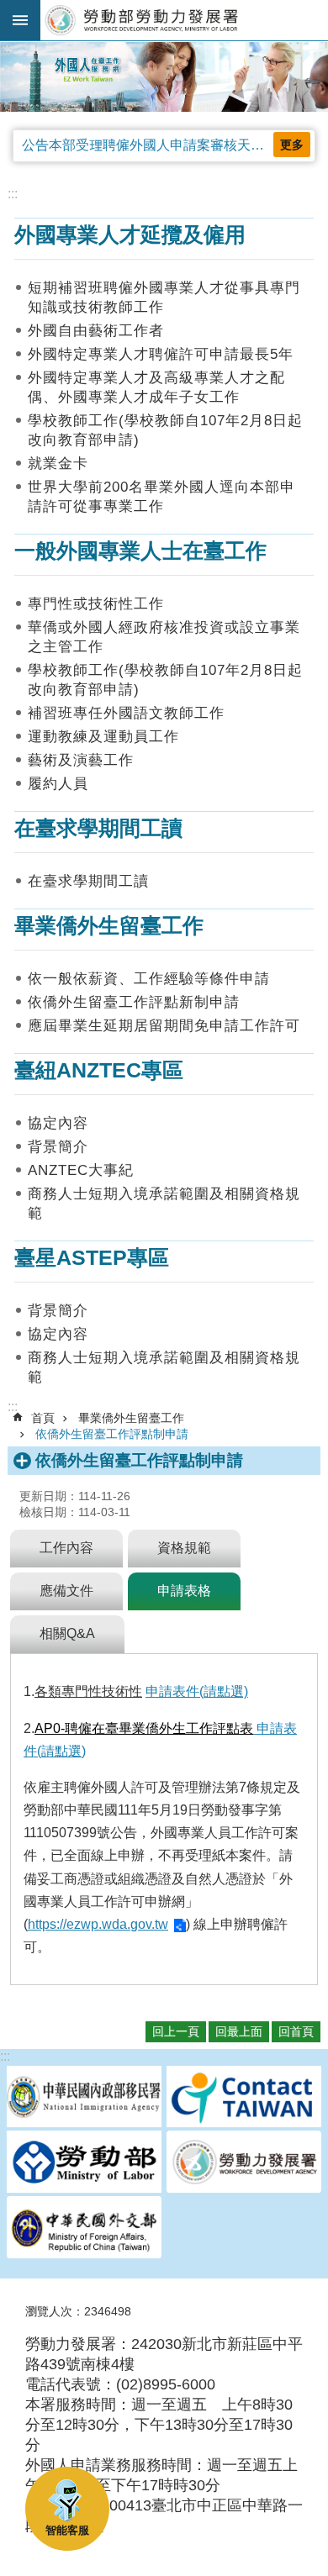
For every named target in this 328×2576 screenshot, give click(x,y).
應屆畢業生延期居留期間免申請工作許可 (164, 1026)
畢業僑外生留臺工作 (131, 1418)
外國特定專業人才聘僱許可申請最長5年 (161, 354)
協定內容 (58, 1123)
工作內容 (66, 1548)
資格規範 (184, 1548)
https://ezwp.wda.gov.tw (98, 1924)
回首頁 (296, 2031)
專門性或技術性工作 (96, 604)
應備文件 (66, 1591)
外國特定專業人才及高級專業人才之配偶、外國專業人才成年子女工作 (156, 387)
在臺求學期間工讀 (88, 881)
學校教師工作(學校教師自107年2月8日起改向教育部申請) (165, 430)
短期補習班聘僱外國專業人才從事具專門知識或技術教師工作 (164, 298)
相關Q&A (67, 1633)
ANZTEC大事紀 (81, 1170)
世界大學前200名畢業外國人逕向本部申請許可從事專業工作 (161, 497)
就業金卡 (58, 464)
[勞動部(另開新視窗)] (84, 2163)
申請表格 (184, 1591)
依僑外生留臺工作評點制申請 (112, 1434)
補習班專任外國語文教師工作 (126, 713)
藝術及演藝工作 (81, 760)
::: (5, 48)
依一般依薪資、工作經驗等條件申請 (149, 979)
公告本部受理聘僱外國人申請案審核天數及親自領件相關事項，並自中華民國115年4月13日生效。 (169, 145)
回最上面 (239, 2031)
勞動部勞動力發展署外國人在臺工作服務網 (184, 20)
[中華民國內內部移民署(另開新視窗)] (84, 2099)
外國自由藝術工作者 (96, 331)
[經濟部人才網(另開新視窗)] (244, 2099)
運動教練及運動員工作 (103, 737)
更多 (292, 145)
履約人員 (58, 784)
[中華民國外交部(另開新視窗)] (84, 2229)
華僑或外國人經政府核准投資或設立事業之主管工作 (164, 637)
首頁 (43, 1418)
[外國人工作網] (164, 77)
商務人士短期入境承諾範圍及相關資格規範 (164, 1204)
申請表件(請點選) (197, 1691)
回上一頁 (176, 2031)
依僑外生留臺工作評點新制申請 (134, 1002)
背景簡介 (58, 1147)
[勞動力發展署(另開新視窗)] (244, 2163)
